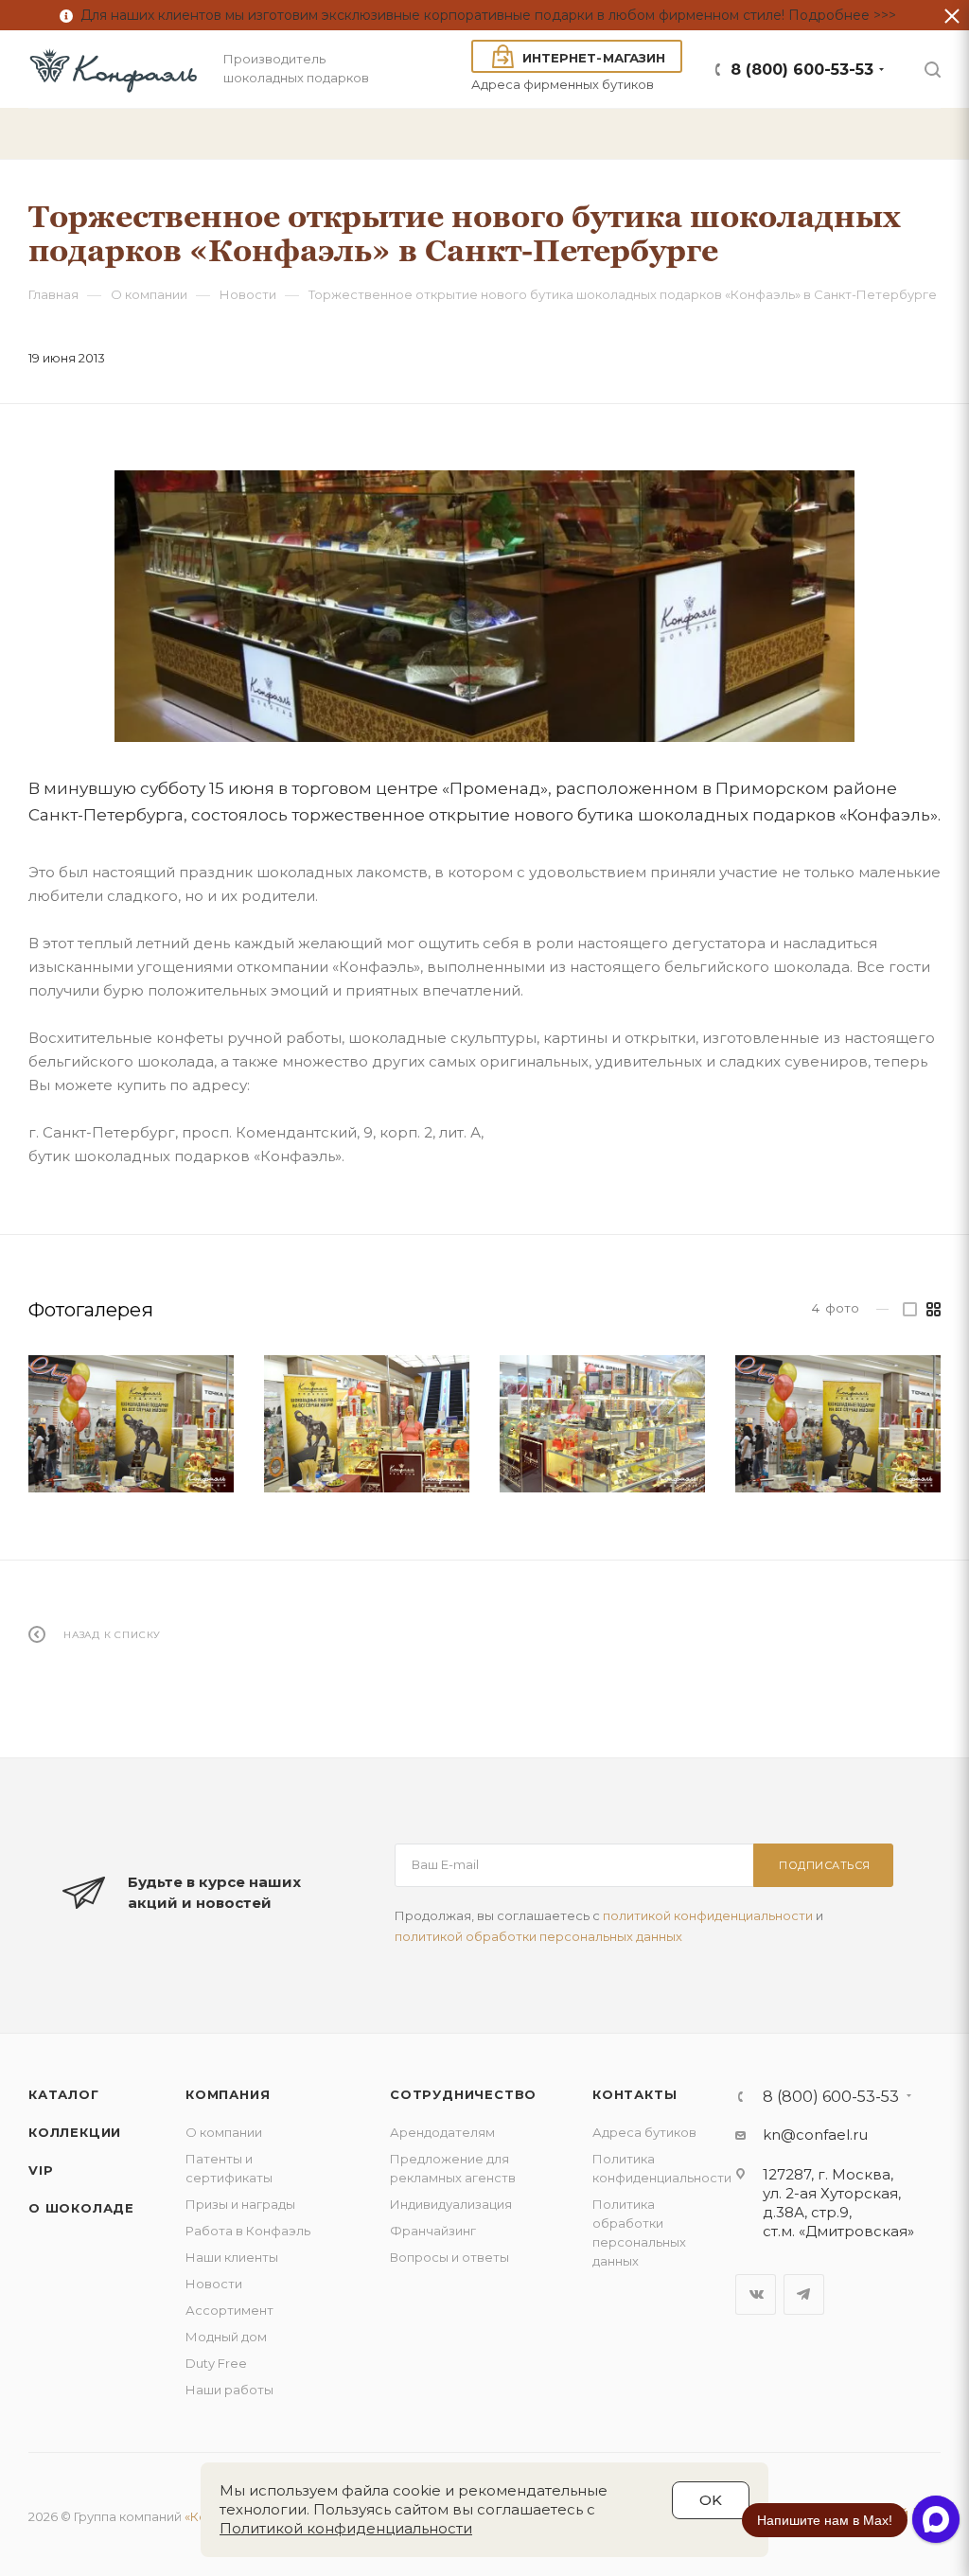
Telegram (804, 2294)
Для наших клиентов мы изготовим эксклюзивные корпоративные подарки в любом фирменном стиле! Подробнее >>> (484, 15)
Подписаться (825, 1865)
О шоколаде (81, 2208)
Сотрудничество (463, 2094)
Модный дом (226, 2337)
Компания (228, 2094)
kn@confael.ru (815, 2135)
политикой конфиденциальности (708, 1915)
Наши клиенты (232, 2257)
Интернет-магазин (594, 58)
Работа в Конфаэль (248, 2231)
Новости (214, 2284)
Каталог (64, 2094)
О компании (224, 2132)
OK (711, 2500)
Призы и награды (240, 2204)
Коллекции (75, 2132)
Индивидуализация (451, 2204)
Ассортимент (229, 2310)
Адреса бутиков (644, 2132)
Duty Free (216, 2363)
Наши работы (229, 2390)
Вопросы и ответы (449, 2257)
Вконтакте (756, 2294)
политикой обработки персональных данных (538, 1936)
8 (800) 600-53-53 (802, 70)
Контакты (634, 2094)
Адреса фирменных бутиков (563, 84)
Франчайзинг (433, 2231)
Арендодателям (442, 2132)
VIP (41, 2170)
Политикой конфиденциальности (346, 2528)
